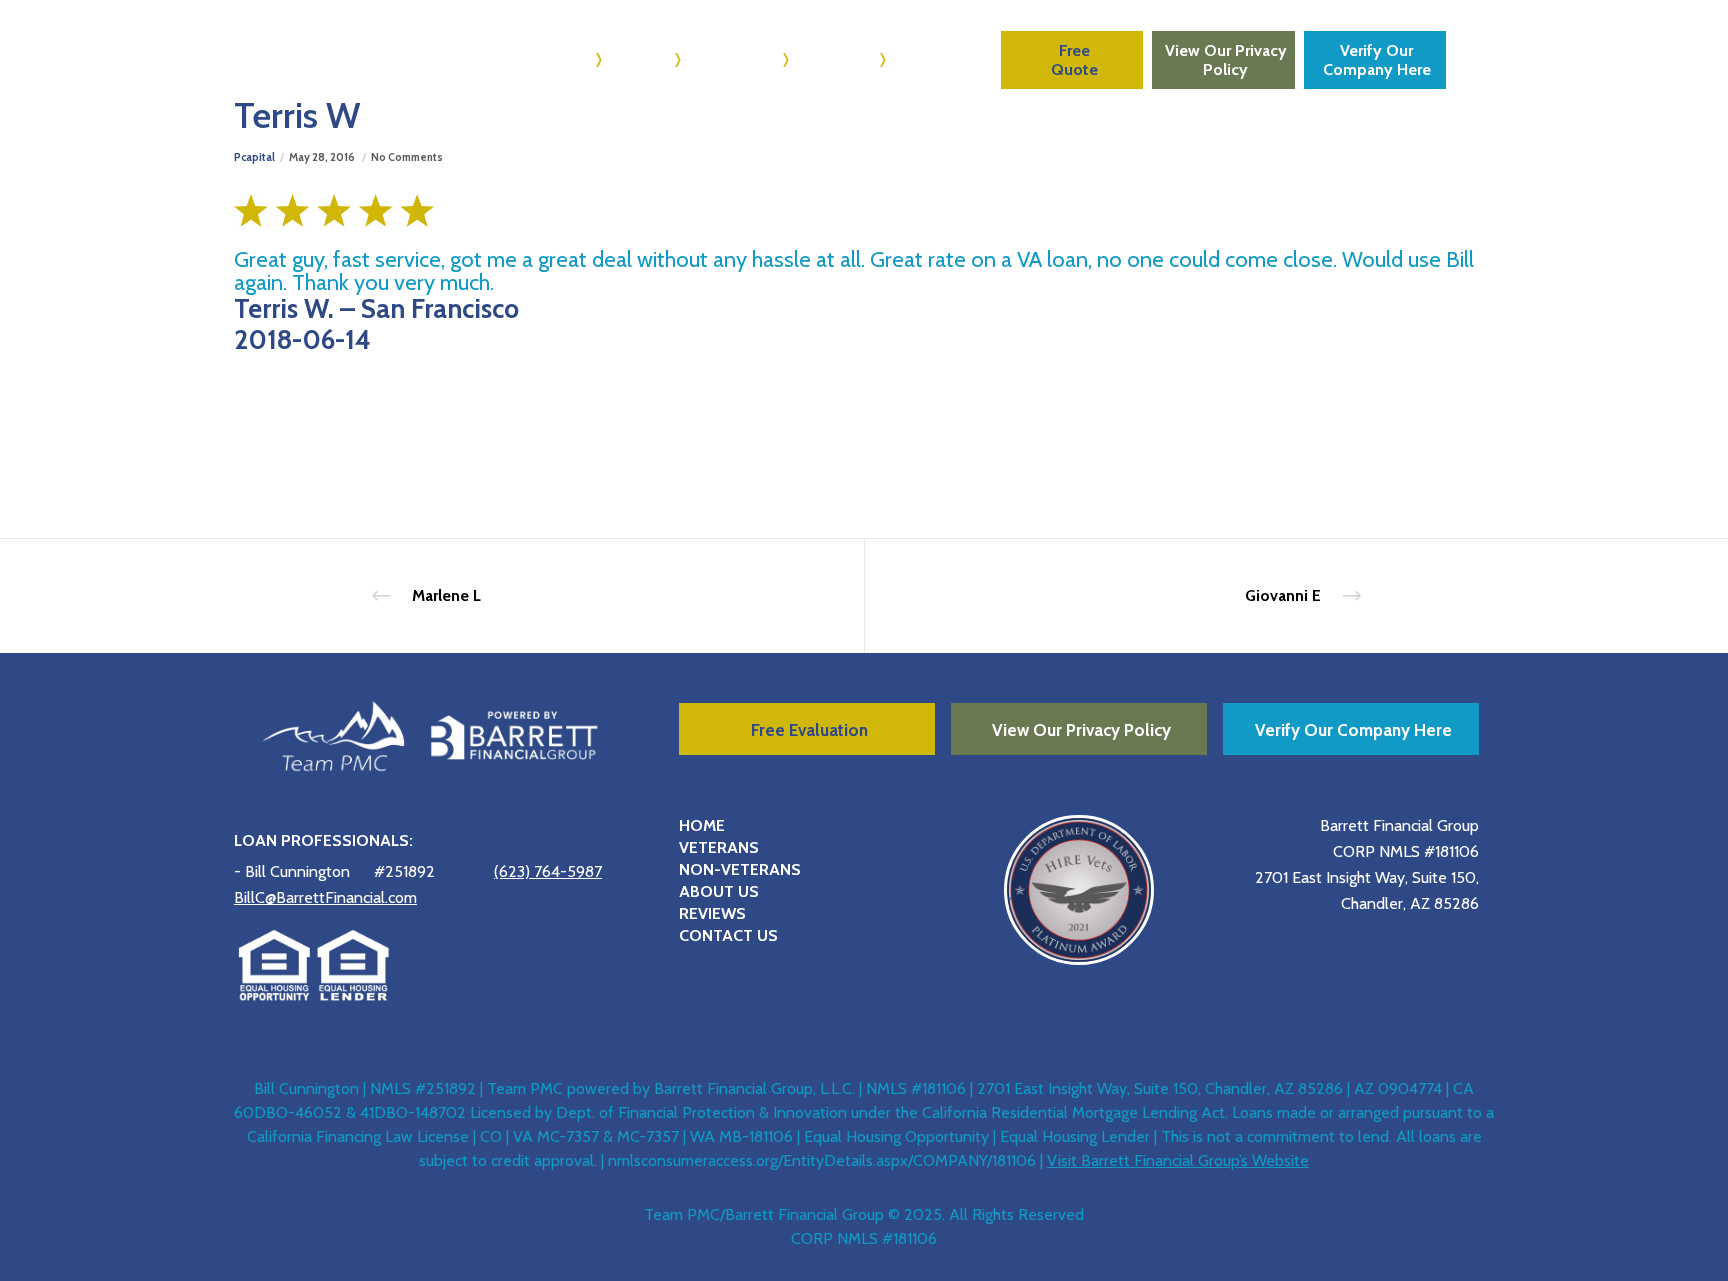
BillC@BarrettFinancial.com (325, 897)
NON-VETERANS (740, 869)
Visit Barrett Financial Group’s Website (1178, 1160)
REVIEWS (712, 913)
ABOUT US (719, 891)
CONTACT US (728, 935)
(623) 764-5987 (548, 871)
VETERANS (719, 847)
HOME (702, 825)
